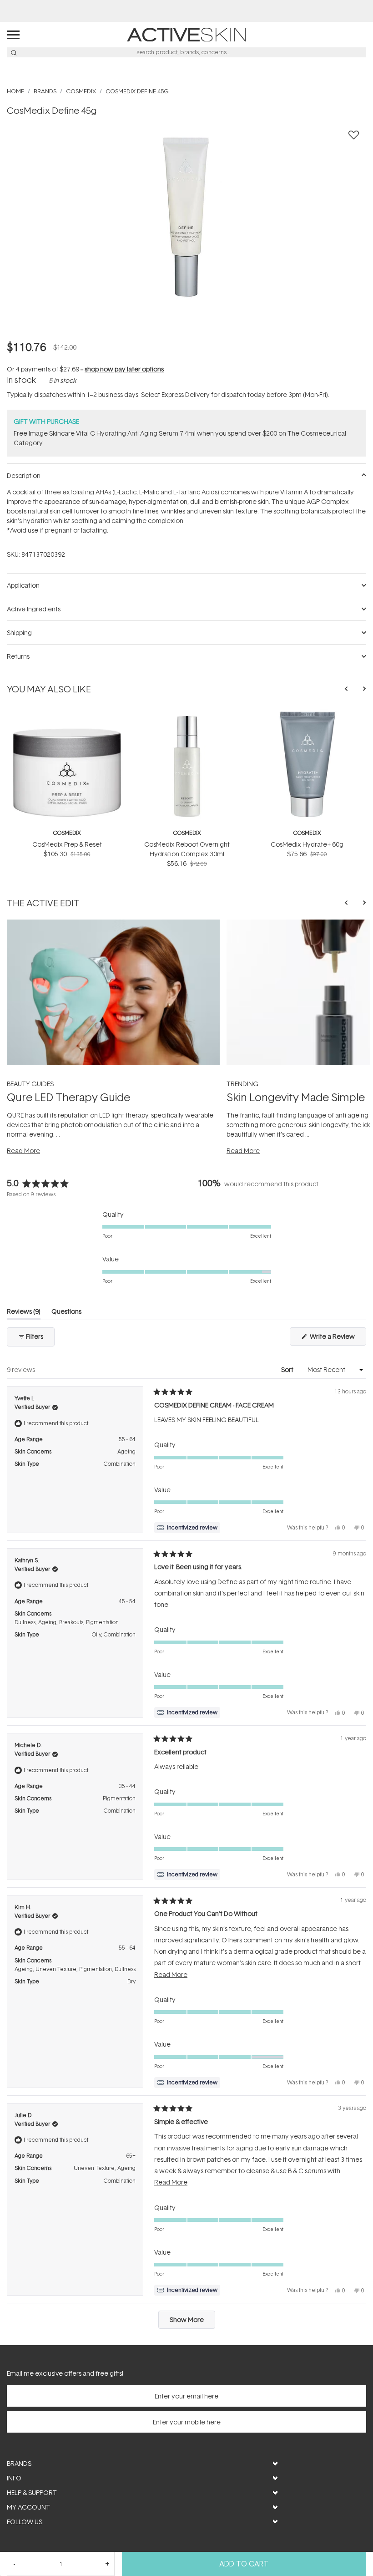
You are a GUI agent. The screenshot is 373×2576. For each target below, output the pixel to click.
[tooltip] (187, 1528)
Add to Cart (244, 2564)
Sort (288, 1369)
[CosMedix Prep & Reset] (67, 714)
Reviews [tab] (24, 1313)
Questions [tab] (66, 1313)
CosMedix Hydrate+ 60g (307, 844)
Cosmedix (67, 833)
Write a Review (337, 1339)
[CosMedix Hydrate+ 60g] (307, 714)
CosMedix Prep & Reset (67, 844)
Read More (23, 1151)
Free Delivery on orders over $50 (187, 11)
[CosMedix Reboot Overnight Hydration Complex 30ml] (187, 714)
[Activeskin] (186, 34)
